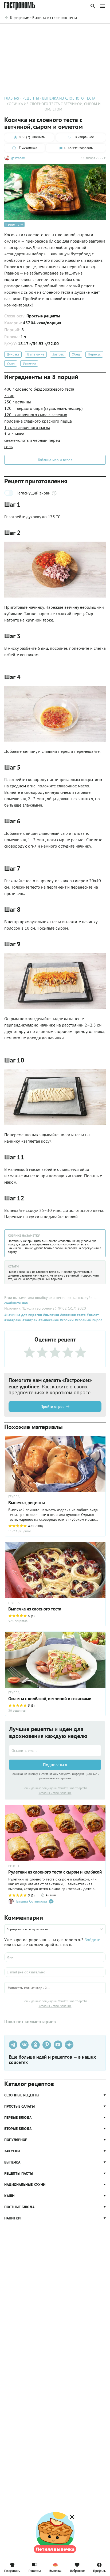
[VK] (24, 2045)
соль (8, 447)
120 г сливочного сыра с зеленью (36, 415)
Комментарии (94, 31)
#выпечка (50, 1315)
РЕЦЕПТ (14, 1866)
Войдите (92, 1940)
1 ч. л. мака (14, 434)
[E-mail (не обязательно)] (55, 1972)
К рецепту (12, 224)
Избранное (77, 2570)
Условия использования (55, 1793)
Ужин (11, 363)
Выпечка (29, 363)
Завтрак (58, 354)
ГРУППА (14, 1603)
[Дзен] (69, 2045)
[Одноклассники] (36, 2045)
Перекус (94, 354)
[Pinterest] (47, 2045)
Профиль (99, 2570)
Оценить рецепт (26, 31)
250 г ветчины (18, 402)
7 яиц (9, 395)
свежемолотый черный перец (32, 440)
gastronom (18, 158)
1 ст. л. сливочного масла (27, 427)
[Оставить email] (55, 1751)
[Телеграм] (13, 2045)
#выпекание (48, 1320)
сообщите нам (16, 1303)
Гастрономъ (12, 2570)
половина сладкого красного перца (38, 421)
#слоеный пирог (88, 1320)
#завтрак (29, 1320)
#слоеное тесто (72, 1315)
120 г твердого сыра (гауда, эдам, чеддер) (43, 408)
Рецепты (35, 2570)
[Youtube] (58, 2045)
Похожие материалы (61, 31)
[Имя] (55, 1957)
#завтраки (13, 1320)
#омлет (92, 1315)
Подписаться (55, 1765)
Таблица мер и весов (55, 460)
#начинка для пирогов (23, 1315)
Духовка (13, 354)
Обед (76, 354)
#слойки (66, 1320)
